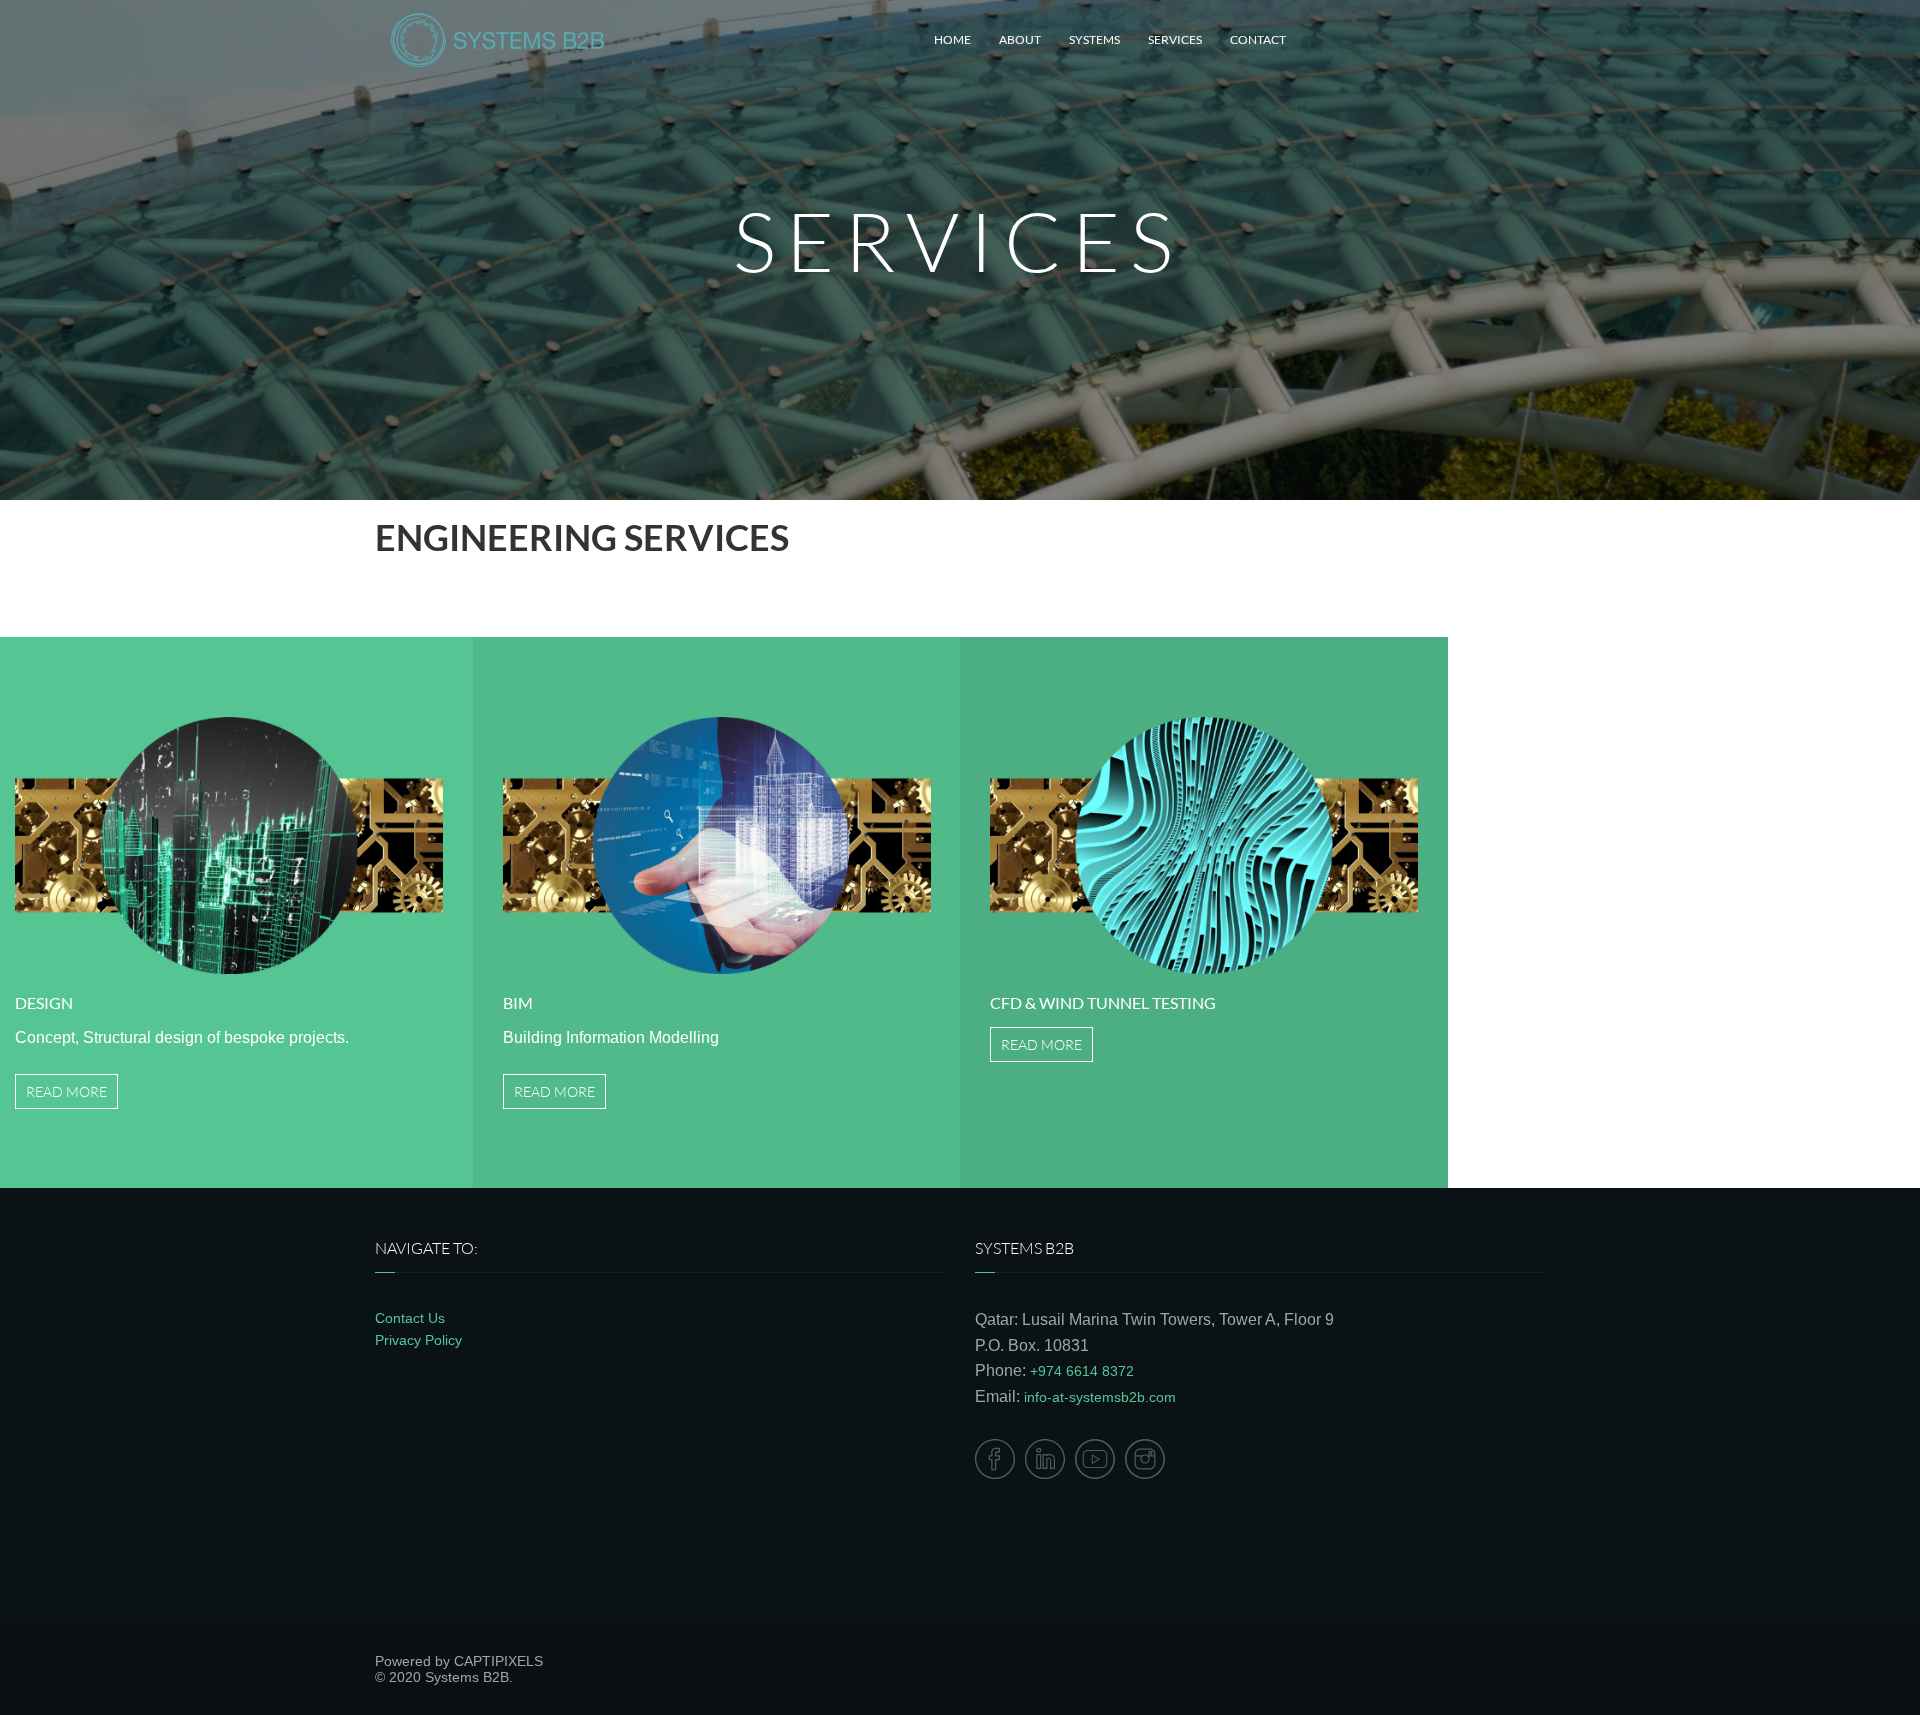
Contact (1258, 39)
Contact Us (410, 1318)
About (1020, 39)
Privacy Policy (418, 1340)
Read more (66, 1091)
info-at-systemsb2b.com (1100, 1397)
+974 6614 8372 (1082, 1371)
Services (1175, 39)
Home (952, 39)
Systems (1094, 39)
